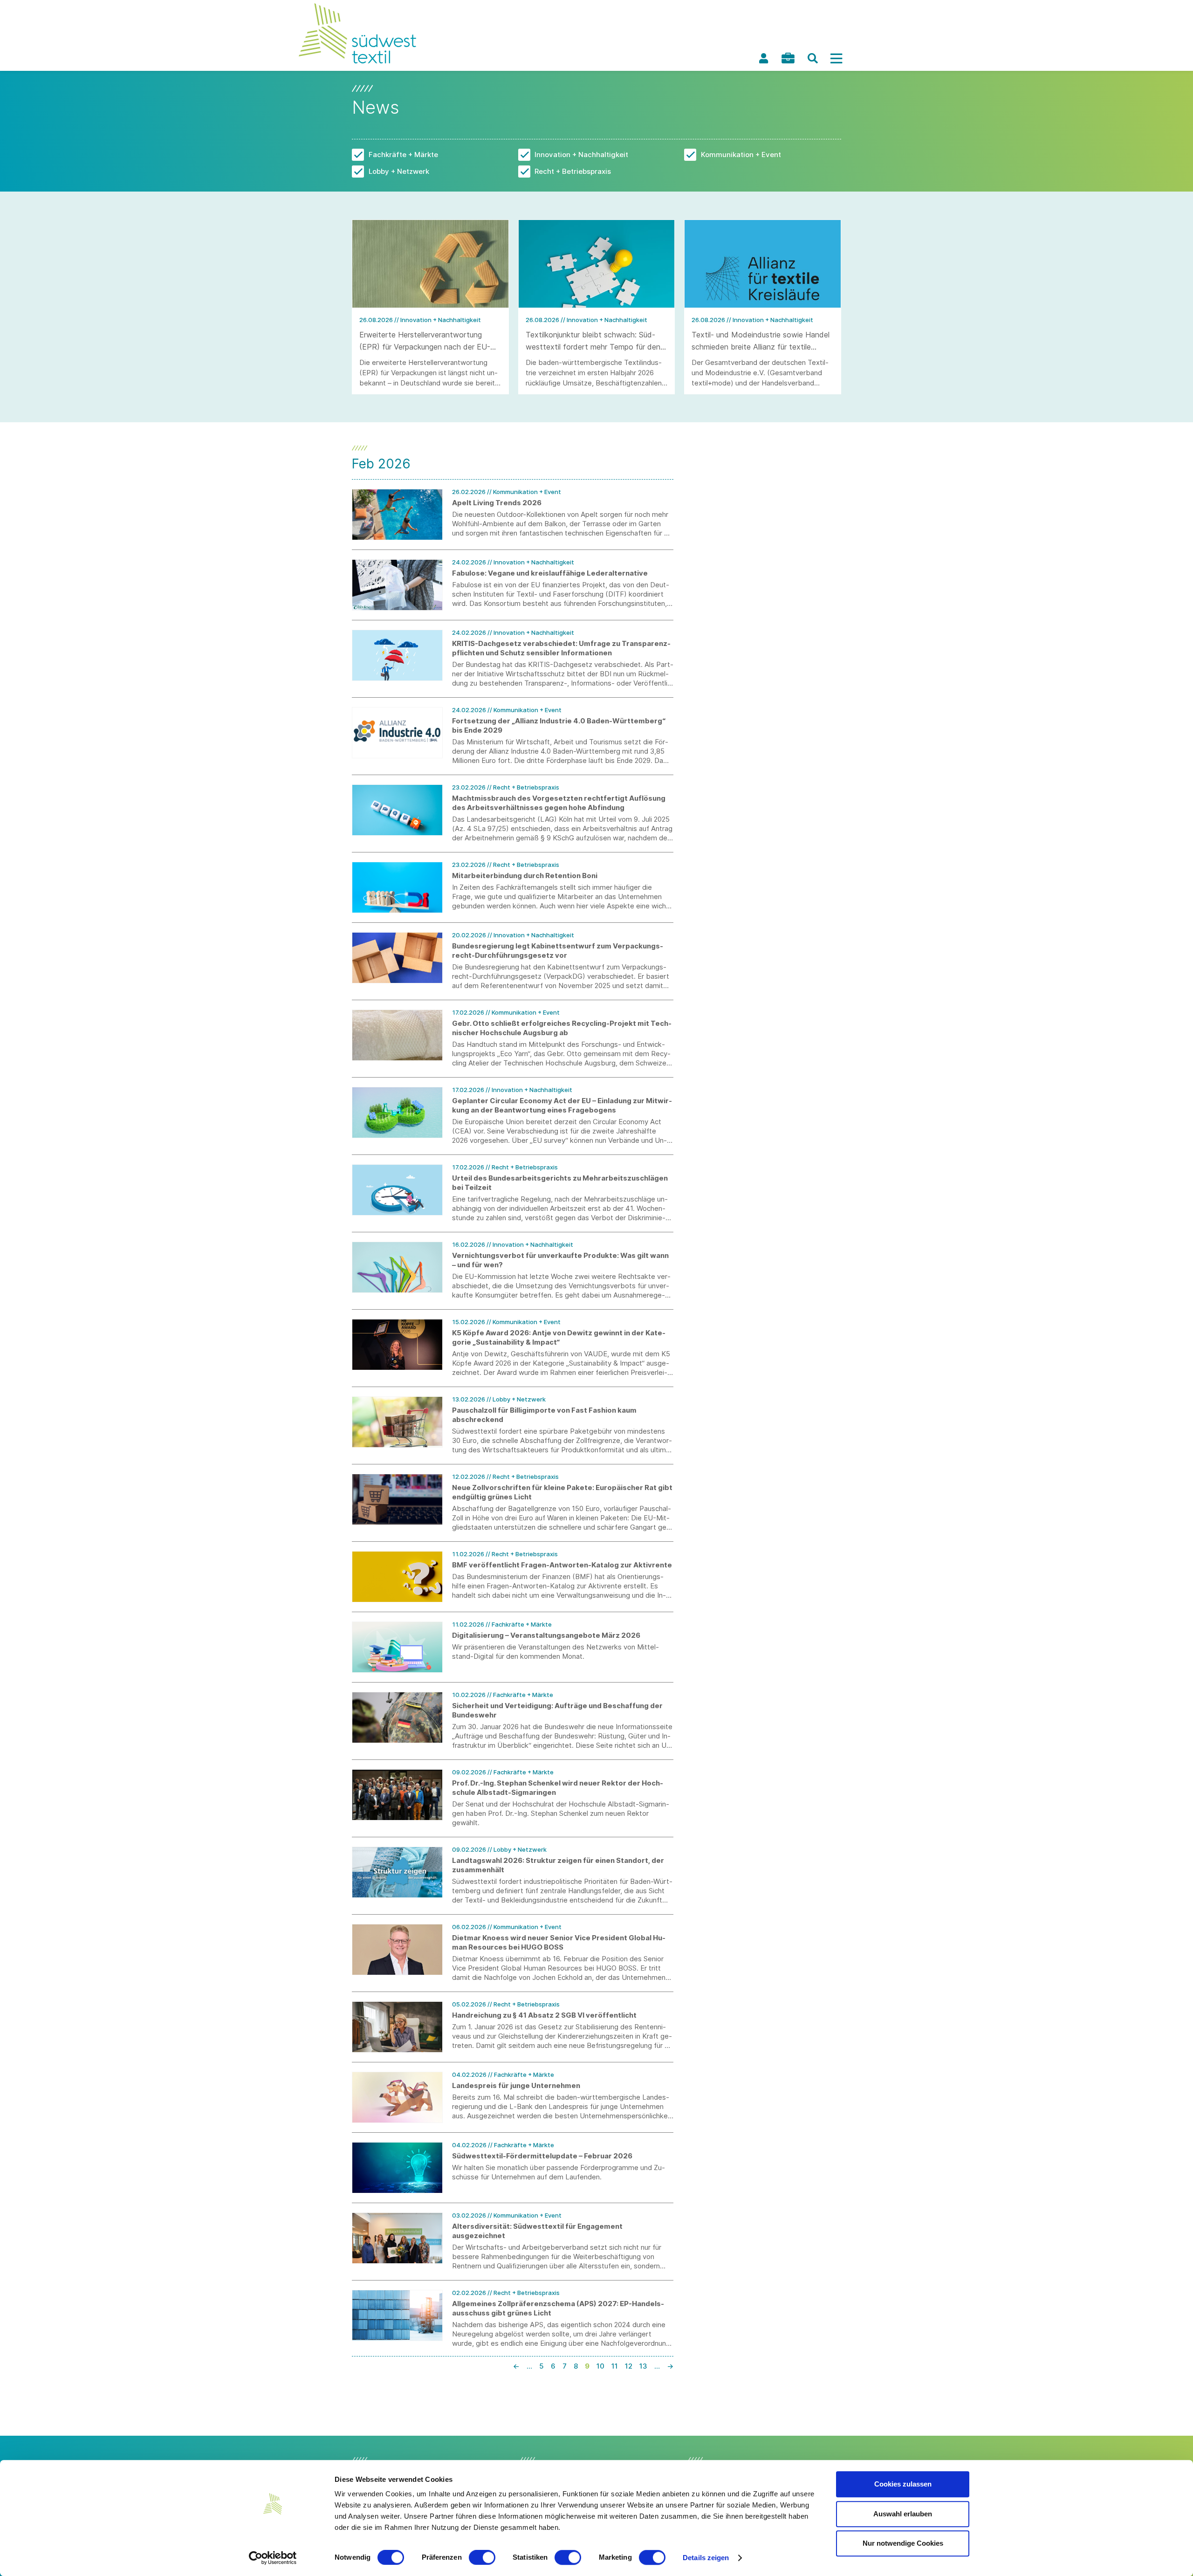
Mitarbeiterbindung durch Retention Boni (525, 876)
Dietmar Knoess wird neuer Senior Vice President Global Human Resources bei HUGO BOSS (559, 1942)
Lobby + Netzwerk (399, 171)
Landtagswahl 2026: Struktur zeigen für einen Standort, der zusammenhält (558, 1865)
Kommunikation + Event (741, 155)
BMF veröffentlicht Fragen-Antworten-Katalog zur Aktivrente (562, 1565)
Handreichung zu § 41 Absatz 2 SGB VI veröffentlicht (544, 2015)
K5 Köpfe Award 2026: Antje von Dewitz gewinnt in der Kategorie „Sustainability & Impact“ (559, 1337)
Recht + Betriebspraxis (573, 171)
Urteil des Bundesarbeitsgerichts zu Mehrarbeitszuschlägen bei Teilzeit (560, 1183)
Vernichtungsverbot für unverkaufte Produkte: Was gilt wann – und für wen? (560, 1260)
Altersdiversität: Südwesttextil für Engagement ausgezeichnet (537, 2231)
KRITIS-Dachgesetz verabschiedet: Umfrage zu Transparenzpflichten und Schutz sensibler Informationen (561, 648)
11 (615, 2366)
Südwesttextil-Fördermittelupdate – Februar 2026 (542, 2156)
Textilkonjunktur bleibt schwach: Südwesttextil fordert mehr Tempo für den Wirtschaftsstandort (593, 347)
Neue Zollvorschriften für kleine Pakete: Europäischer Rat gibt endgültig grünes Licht (562, 1492)
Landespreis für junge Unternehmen (516, 2085)
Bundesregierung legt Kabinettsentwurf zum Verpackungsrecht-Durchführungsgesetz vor (558, 951)
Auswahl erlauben (903, 2514)
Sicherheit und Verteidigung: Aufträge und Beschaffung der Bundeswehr (557, 1710)
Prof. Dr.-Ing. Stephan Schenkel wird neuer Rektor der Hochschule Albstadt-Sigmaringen (558, 1788)
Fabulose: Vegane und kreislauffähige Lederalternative (550, 573)
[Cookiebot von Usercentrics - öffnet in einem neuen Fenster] (273, 2558)
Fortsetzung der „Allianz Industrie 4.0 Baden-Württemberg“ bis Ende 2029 (559, 725)
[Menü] (836, 58)
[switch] (482, 2557)
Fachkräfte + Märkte (403, 155)
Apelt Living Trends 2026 (497, 503)
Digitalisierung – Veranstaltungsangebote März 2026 (546, 1635)
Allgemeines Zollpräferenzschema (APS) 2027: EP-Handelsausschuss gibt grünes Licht (558, 2308)
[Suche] (813, 58)
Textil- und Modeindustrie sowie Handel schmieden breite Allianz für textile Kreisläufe (761, 347)
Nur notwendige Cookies (903, 2543)
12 (629, 2366)
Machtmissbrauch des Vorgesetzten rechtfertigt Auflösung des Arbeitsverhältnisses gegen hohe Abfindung (559, 803)
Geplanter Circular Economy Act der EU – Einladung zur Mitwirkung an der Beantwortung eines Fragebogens (562, 1105)
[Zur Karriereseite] (788, 58)
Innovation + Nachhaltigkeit (581, 155)
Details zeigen (706, 2558)
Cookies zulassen (903, 2484)
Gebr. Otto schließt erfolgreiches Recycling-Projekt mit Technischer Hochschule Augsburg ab (562, 1028)
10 (600, 2366)
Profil (763, 58)
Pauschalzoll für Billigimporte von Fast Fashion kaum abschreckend (544, 1415)
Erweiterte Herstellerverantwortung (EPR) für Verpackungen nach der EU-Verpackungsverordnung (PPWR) (425, 347)
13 (643, 2366)
